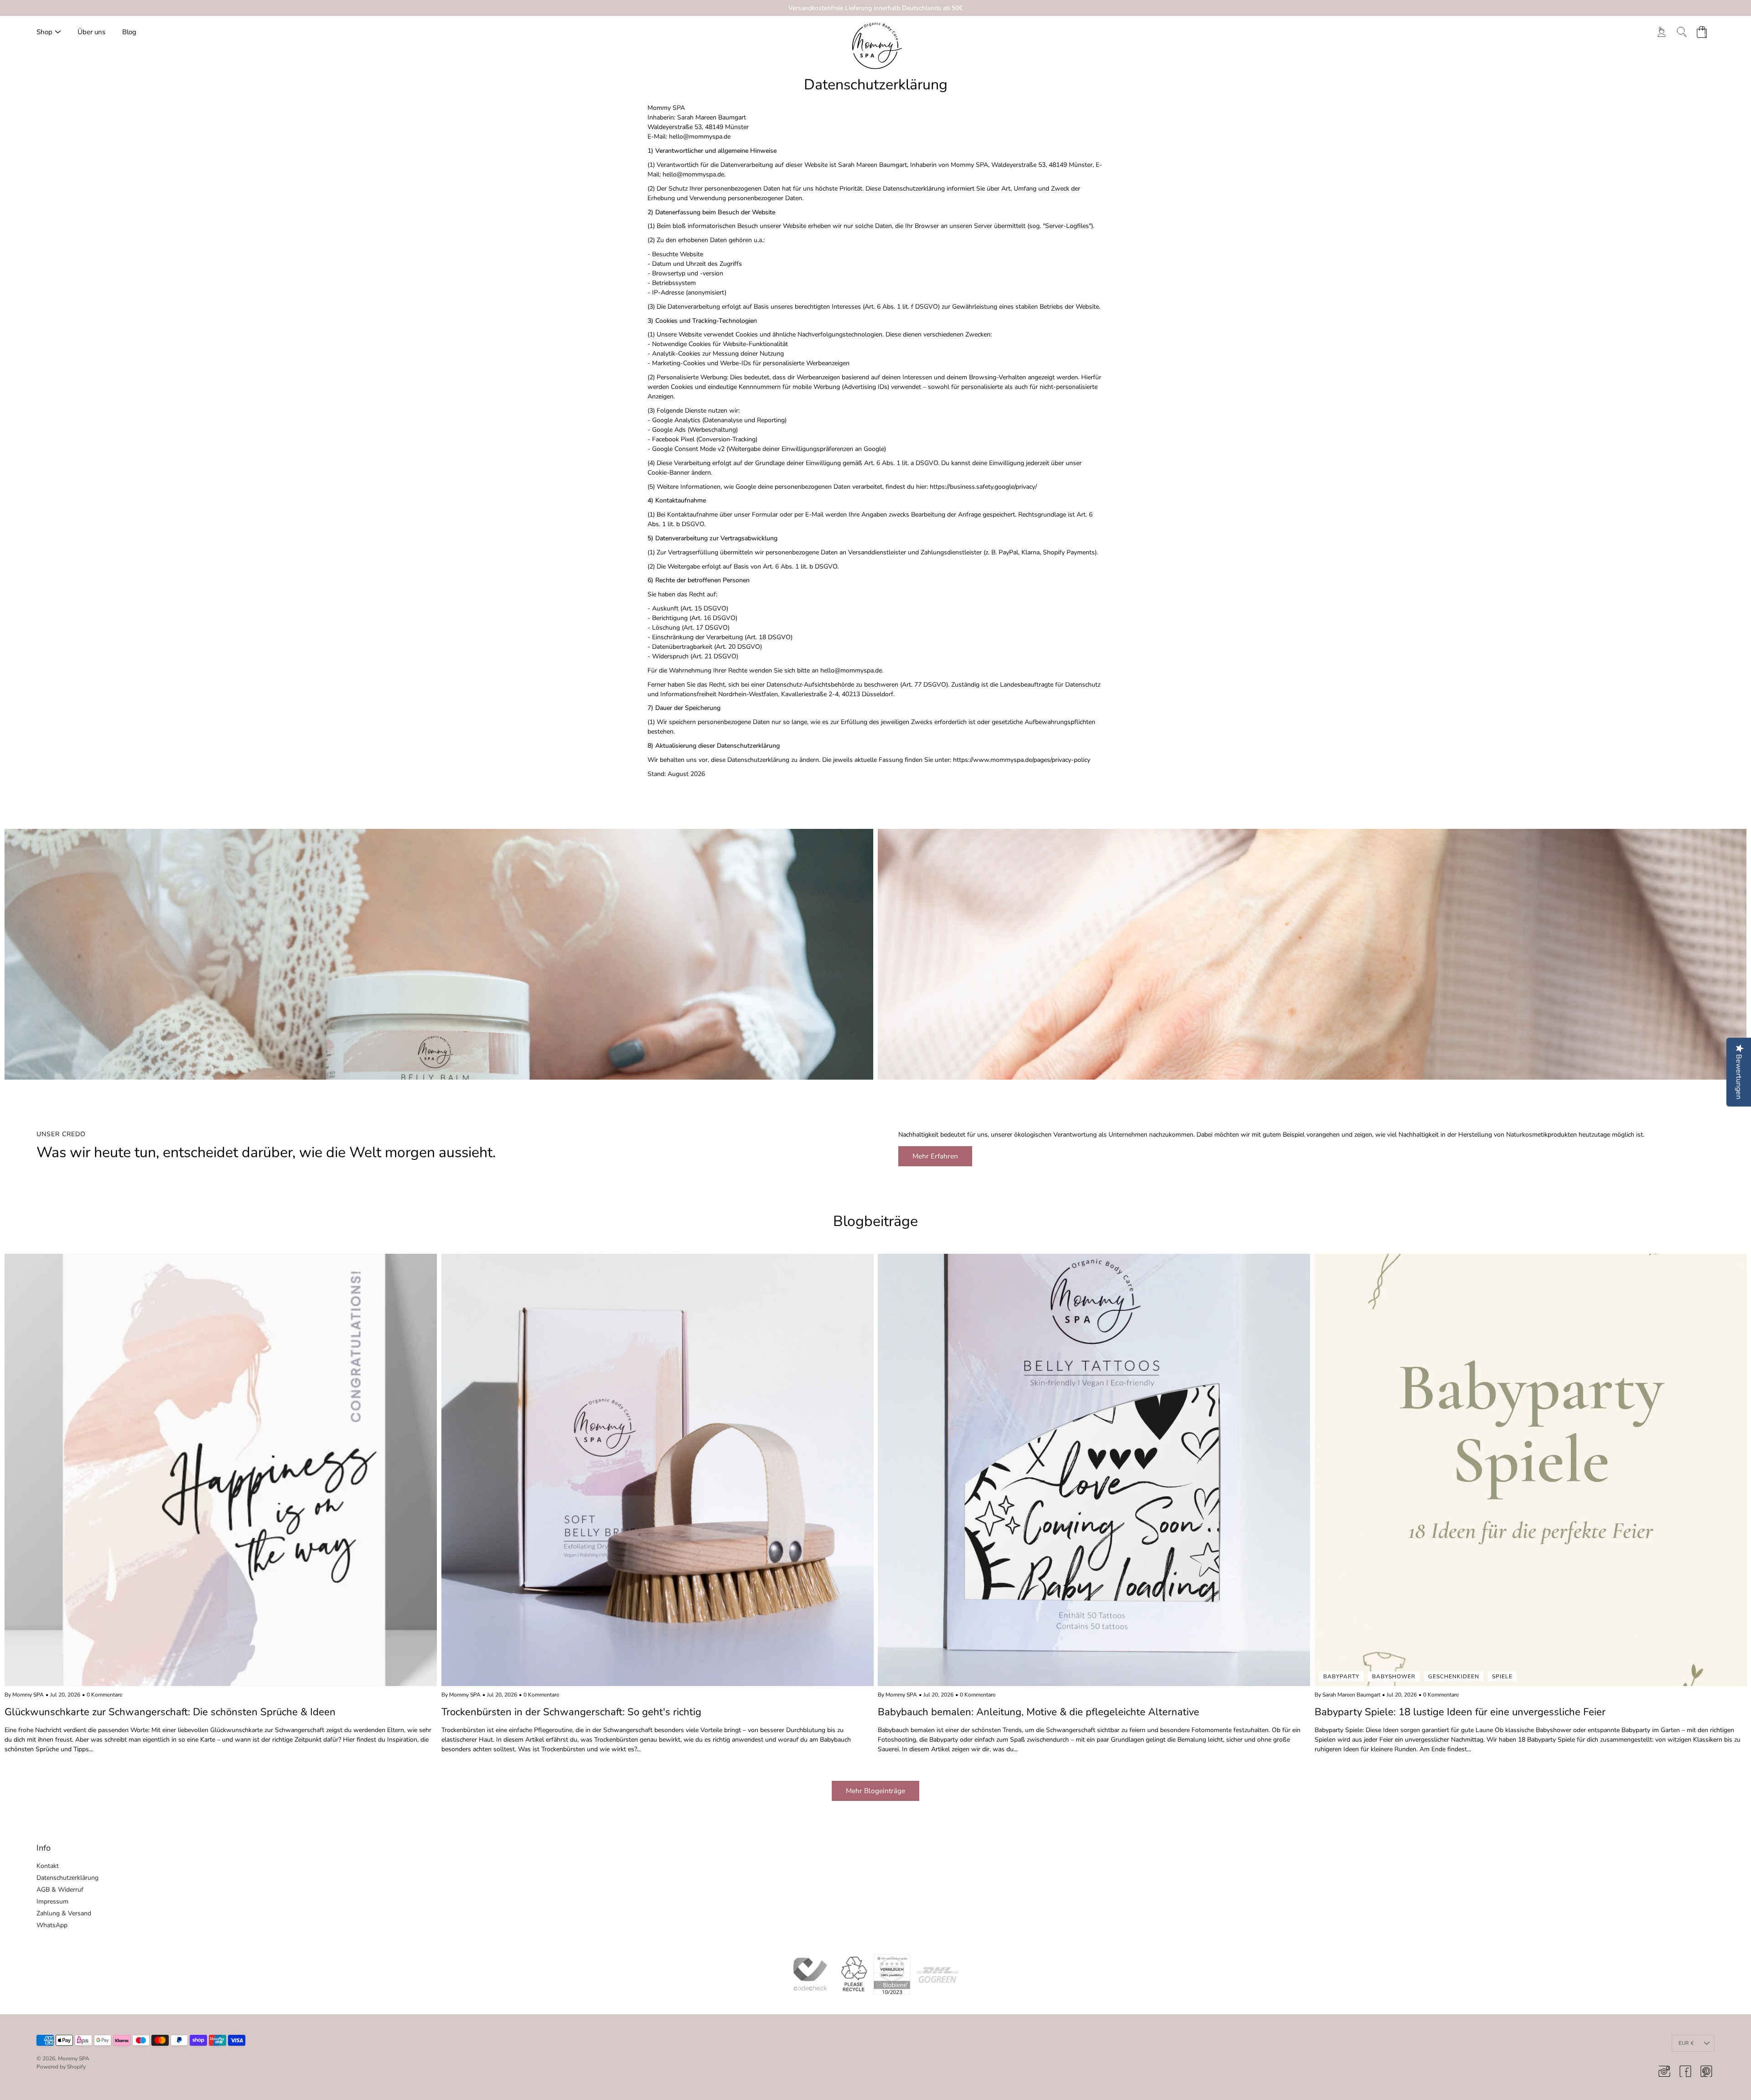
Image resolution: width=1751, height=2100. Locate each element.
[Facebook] (1685, 2071)
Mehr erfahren (935, 1156)
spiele (1502, 1676)
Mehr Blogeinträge (875, 1791)
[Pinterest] (1706, 2071)
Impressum (52, 1901)
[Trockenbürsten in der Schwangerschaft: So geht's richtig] (658, 1470)
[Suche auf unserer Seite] (1682, 32)
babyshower (1394, 1676)
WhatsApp (52, 1925)
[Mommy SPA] (876, 46)
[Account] (1662, 32)
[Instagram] (1664, 2071)
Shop (44, 32)
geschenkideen (1454, 1676)
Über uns (91, 32)
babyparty (1341, 1676)
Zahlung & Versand (64, 1913)
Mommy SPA (74, 2059)
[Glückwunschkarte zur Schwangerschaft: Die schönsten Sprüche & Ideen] (221, 1470)
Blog (129, 32)
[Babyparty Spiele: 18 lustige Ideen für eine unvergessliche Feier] (1531, 1470)
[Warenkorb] (1702, 32)
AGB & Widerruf (60, 1890)
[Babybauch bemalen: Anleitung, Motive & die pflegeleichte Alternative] (1094, 1470)
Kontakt (48, 1866)
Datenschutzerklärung (67, 1878)
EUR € (1686, 2043)
